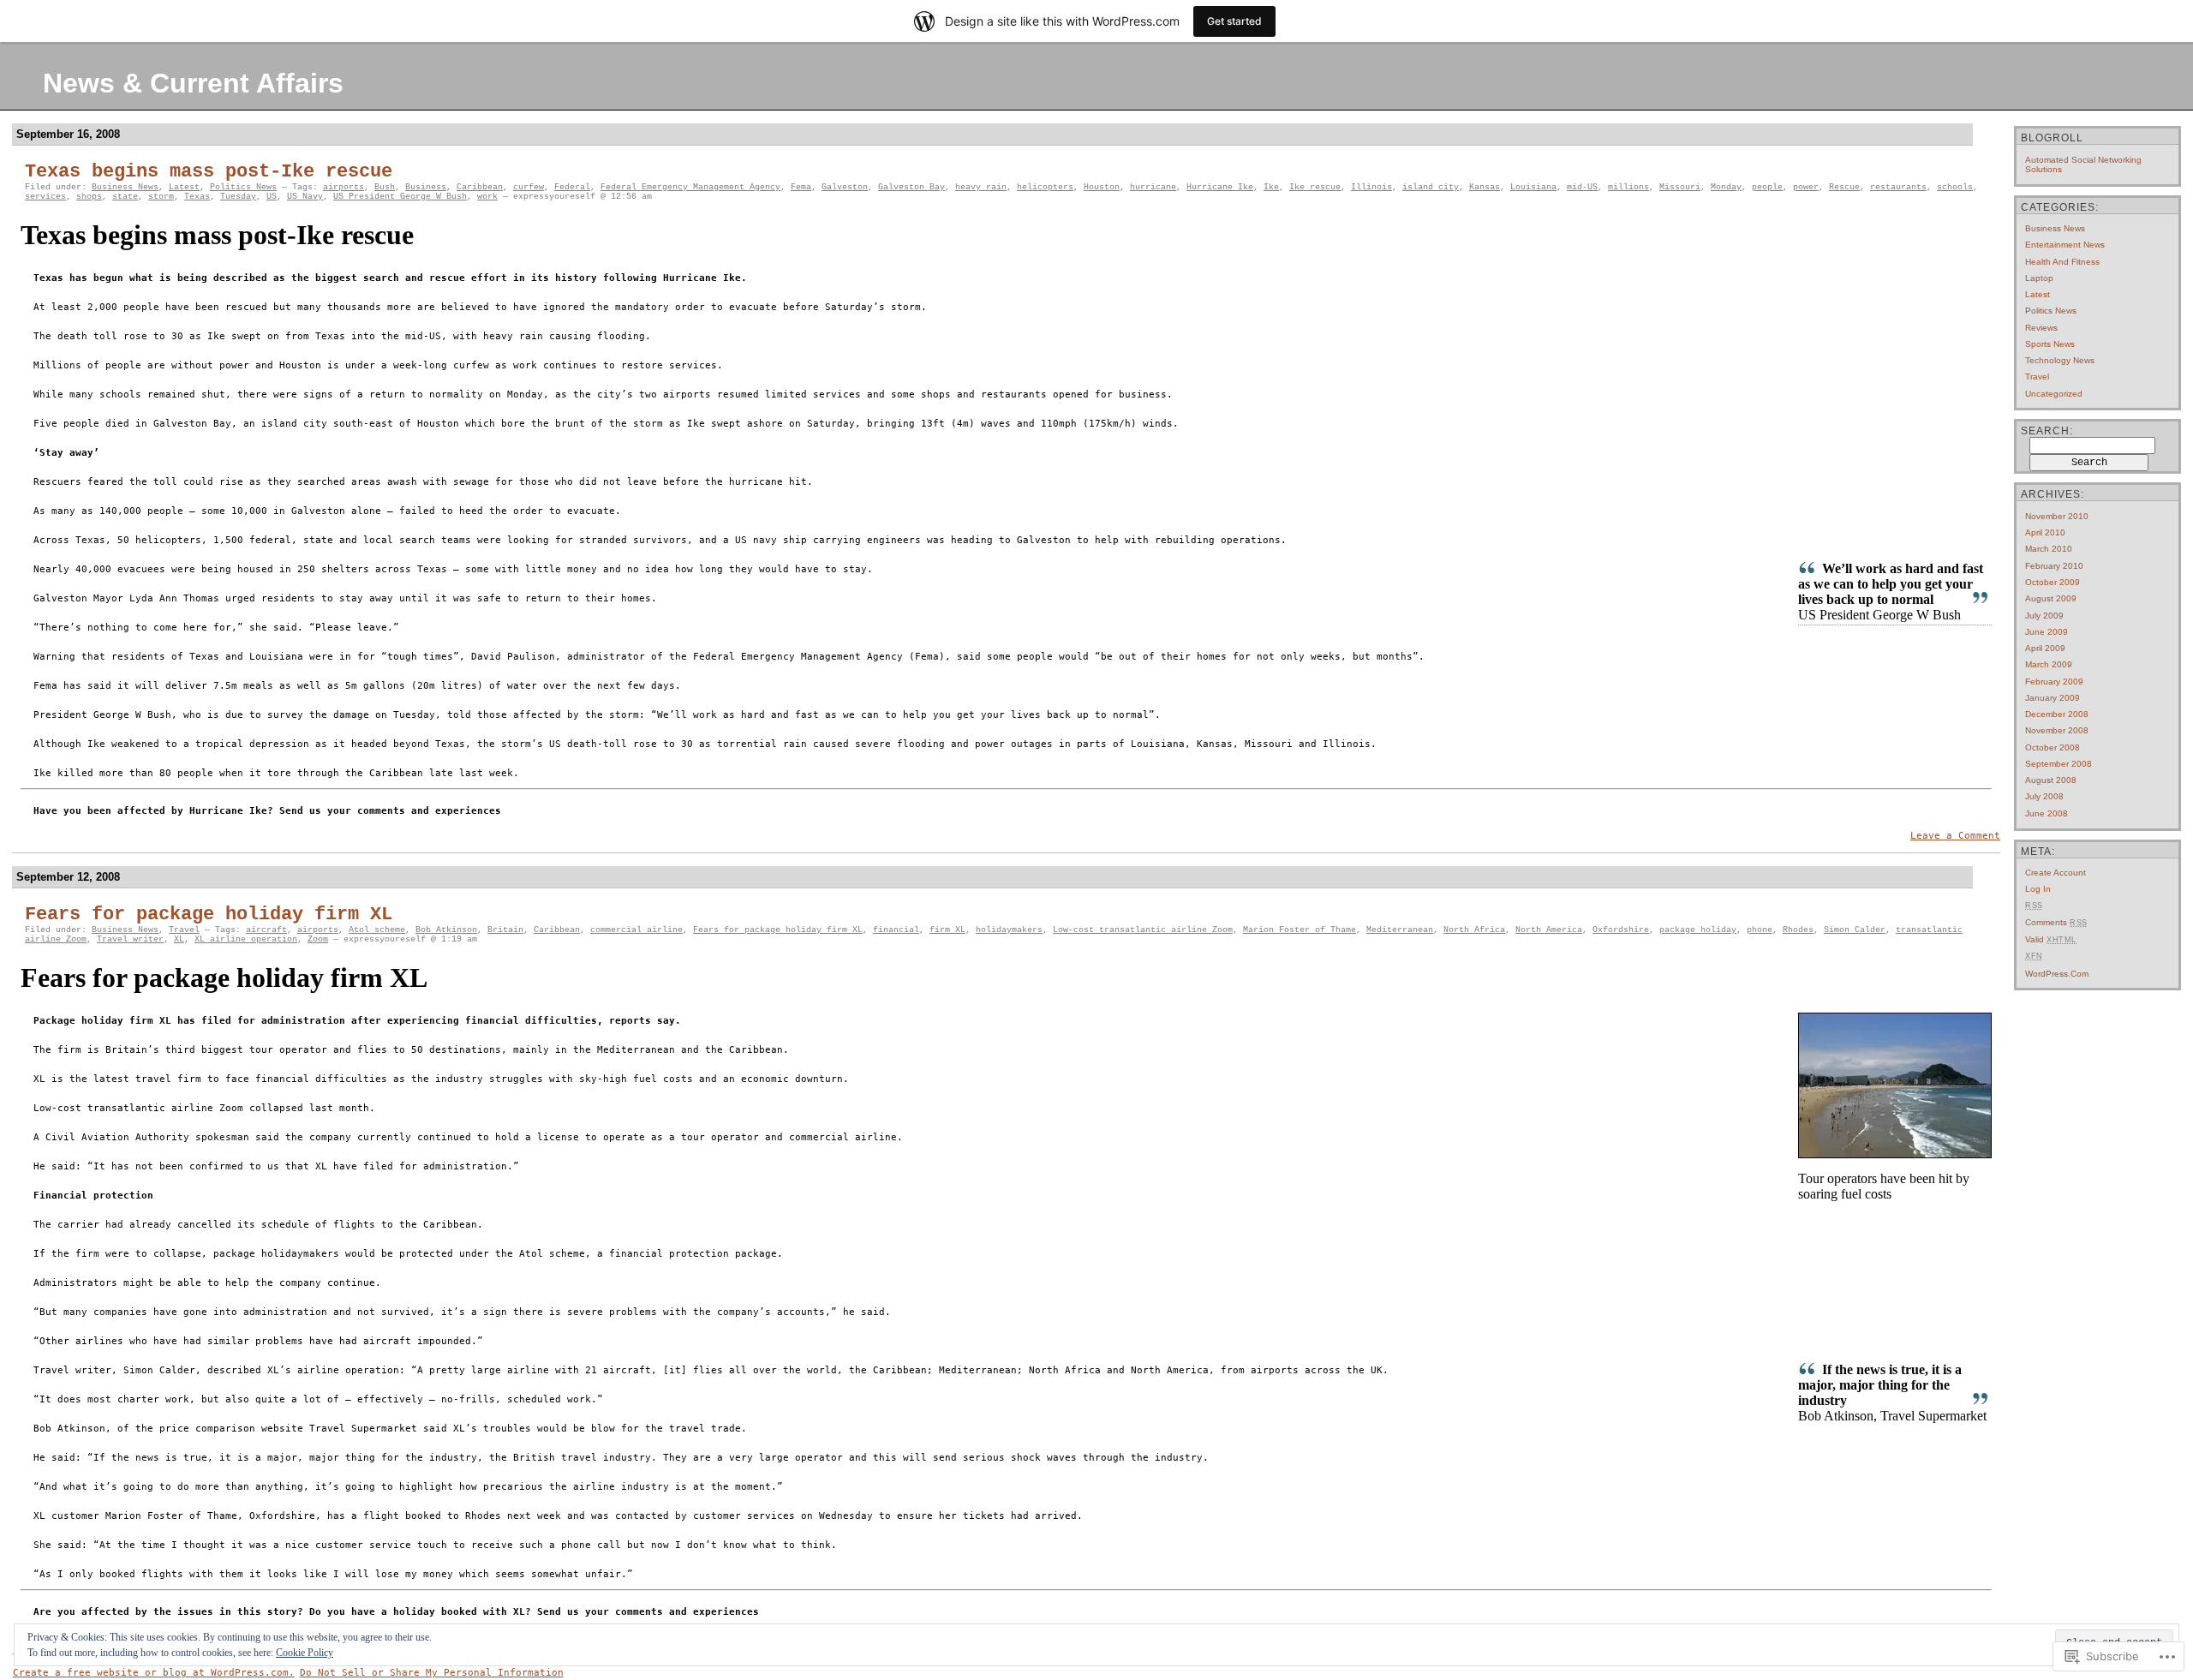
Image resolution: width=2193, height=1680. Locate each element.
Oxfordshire (1621, 930)
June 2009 (2047, 632)
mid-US (1582, 187)
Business (426, 187)
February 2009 (2054, 682)
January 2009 (2053, 698)
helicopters (1045, 187)
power (1806, 187)
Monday (1726, 187)
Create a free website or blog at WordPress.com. (154, 1673)
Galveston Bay (911, 187)
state (125, 197)
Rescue (1844, 187)
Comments (2056, 922)
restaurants (1898, 187)
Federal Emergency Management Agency (690, 187)
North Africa (1474, 930)
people (1767, 187)
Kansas (1485, 187)
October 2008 (2053, 747)
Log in (2038, 889)
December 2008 (2057, 714)
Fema (801, 187)
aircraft (266, 930)
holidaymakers (1009, 930)
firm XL (947, 930)
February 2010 (2054, 566)
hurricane (1153, 187)
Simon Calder (1855, 930)
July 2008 (2044, 796)
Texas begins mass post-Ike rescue (209, 172)
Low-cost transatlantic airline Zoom (1143, 930)
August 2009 (2051, 598)
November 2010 (2057, 516)
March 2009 (2049, 664)
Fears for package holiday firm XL (209, 915)
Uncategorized (2054, 394)
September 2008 (2059, 764)
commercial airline (636, 930)
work (487, 197)
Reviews (2041, 328)
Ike (1271, 187)
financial (896, 930)
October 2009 (2053, 582)
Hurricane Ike (1220, 187)
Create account (2056, 873)
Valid (2051, 939)
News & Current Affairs (193, 83)
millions (1628, 187)
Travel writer (130, 939)
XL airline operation (246, 939)
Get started (1234, 21)
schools (1955, 187)
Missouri (1680, 187)
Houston (1102, 187)
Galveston (845, 187)
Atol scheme (377, 930)
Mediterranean (1400, 930)
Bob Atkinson (446, 930)
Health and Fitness (2062, 262)
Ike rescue (1315, 187)
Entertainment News (2065, 245)
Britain (505, 930)
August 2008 (2051, 780)
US (272, 197)
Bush (385, 187)
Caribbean (480, 187)
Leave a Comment (1955, 836)
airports (344, 187)
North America (1549, 930)
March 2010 (2049, 549)
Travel (184, 930)
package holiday (1698, 930)
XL (179, 939)
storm (161, 197)
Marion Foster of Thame (1300, 930)
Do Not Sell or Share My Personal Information (432, 1673)
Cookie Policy (305, 1653)
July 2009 (2044, 616)
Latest (184, 187)
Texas (197, 197)
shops (89, 197)
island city (1431, 187)
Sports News (2050, 344)
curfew (529, 187)
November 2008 (2057, 730)
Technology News (2060, 360)
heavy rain (981, 187)
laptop (2039, 278)
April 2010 (2045, 532)
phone (1760, 930)
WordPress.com (2057, 974)
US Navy (305, 197)
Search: (2047, 431)
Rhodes (1798, 930)
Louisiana (1533, 187)
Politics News (243, 187)
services (45, 197)
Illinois (1371, 187)
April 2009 (2045, 648)
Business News (125, 187)
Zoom (318, 939)
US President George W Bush (400, 197)
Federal (572, 187)
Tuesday (238, 197)
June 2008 (2047, 813)
